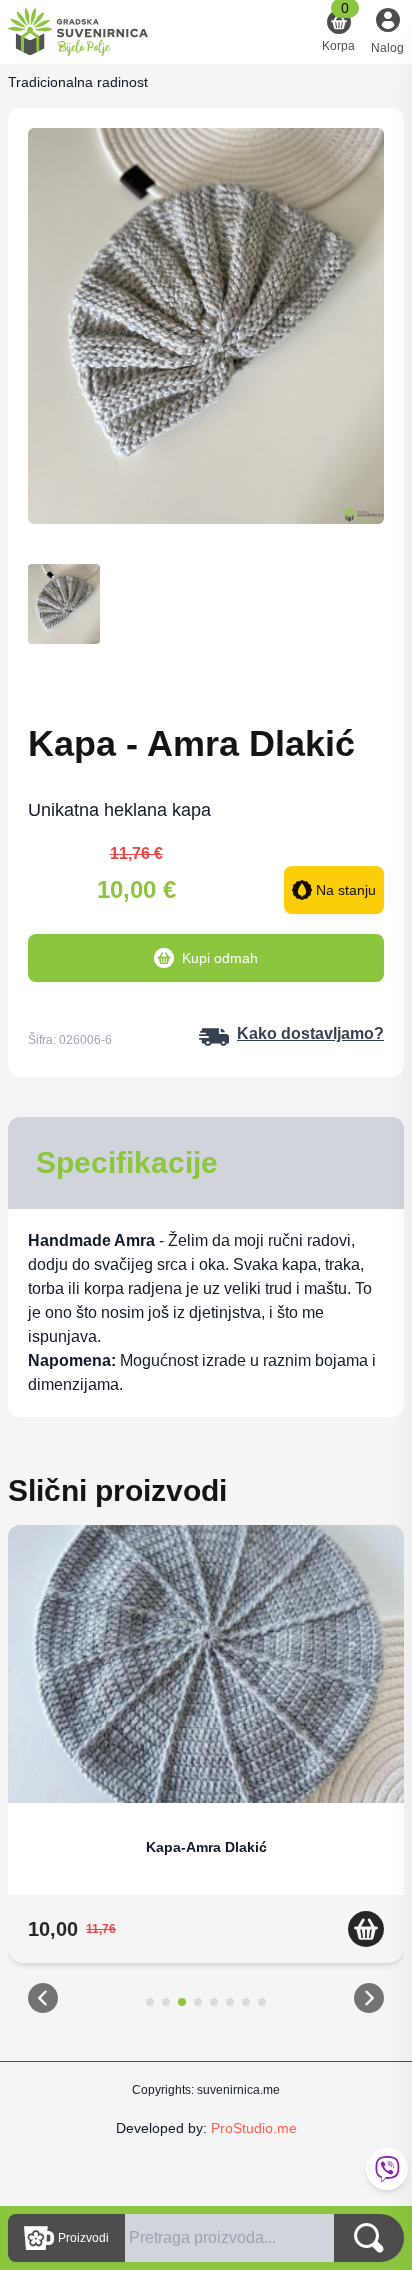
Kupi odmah (220, 958)
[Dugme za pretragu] (369, 2238)
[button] (43, 2002)
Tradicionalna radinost (78, 82)
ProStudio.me (254, 2128)
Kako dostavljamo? (310, 1033)
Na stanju (346, 890)
